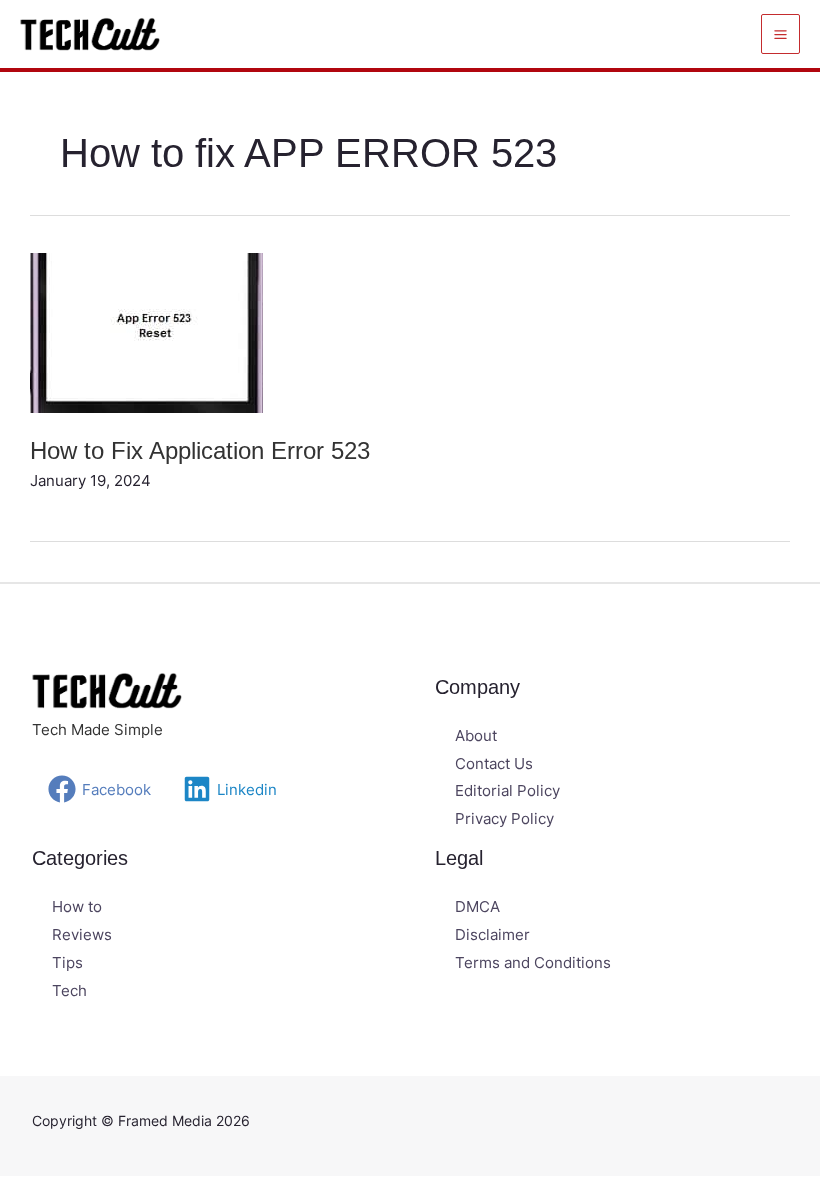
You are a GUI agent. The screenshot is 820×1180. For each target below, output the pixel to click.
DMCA (477, 906)
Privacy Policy (504, 818)
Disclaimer (492, 934)
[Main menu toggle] (781, 34)
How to (77, 906)
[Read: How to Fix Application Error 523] (146, 331)
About (476, 735)
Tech (69, 990)
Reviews (82, 934)
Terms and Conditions (533, 962)
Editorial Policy (507, 790)
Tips (67, 962)
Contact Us (494, 763)
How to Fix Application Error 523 (200, 450)
